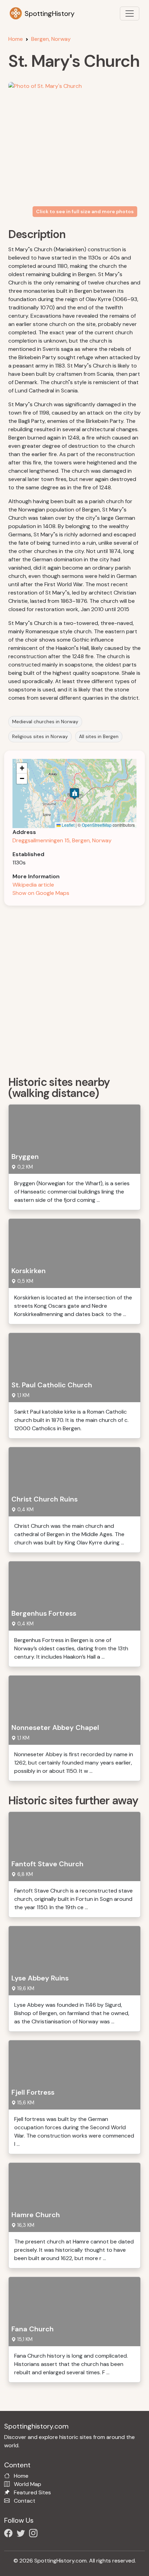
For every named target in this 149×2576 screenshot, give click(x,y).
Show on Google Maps (41, 893)
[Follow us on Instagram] (35, 2534)
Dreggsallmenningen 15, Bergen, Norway (62, 840)
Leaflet (68, 825)
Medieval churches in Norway (45, 722)
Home (16, 39)
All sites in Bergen (99, 736)
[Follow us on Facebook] (10, 2534)
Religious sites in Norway (40, 736)
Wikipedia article (33, 885)
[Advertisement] (74, 988)
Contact (25, 2501)
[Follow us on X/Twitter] (22, 2534)
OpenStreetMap (97, 825)
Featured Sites (32, 2492)
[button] (74, 794)
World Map (28, 2484)
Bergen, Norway (51, 39)
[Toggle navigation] (130, 13)
